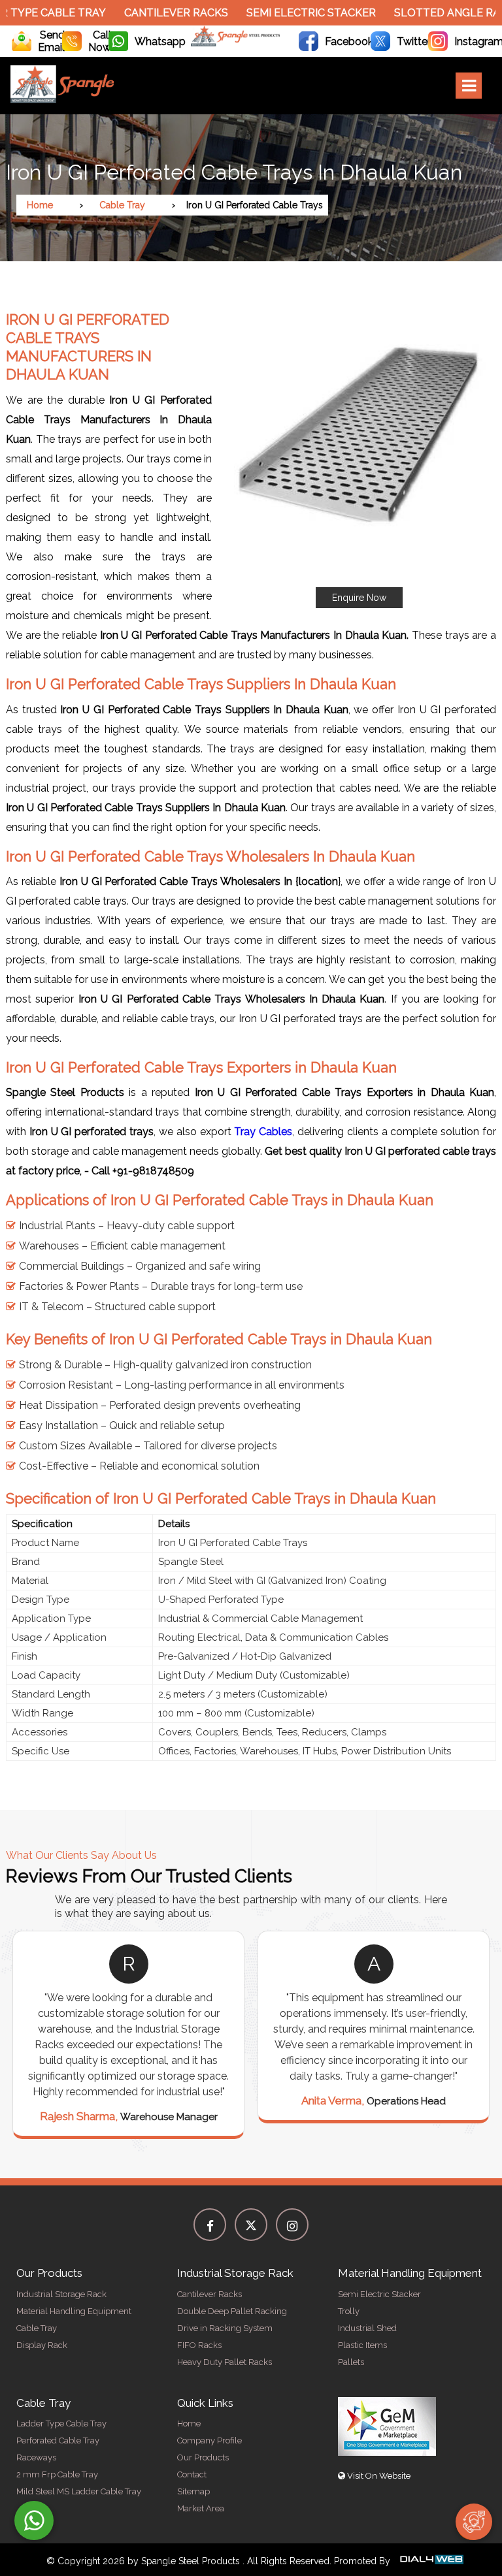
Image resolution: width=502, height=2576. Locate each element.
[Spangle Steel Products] (236, 43)
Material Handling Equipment (74, 2311)
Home (40, 205)
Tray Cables (263, 1132)
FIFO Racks (199, 2345)
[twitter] (251, 2225)
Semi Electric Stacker (280, 13)
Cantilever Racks (145, 13)
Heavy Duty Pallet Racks (225, 2362)
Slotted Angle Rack (424, 13)
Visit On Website (378, 2476)
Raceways (36, 2457)
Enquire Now (359, 598)
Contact (192, 2474)
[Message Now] (34, 2520)
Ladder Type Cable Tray (61, 2423)
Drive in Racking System (225, 2328)
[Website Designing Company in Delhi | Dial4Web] (431, 2561)
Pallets (351, 2362)
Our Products (203, 2457)
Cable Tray (122, 205)
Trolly (349, 2311)
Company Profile (209, 2440)
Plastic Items (362, 2345)
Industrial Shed (367, 2328)
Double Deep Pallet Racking (232, 2311)
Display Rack (42, 2345)
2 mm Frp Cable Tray (57, 2474)
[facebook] (210, 2225)
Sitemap (193, 2491)
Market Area (201, 2508)
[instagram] (292, 2225)
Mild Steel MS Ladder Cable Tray (79, 2491)
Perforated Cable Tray (58, 2440)
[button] (359, 454)
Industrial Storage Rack (61, 2294)
